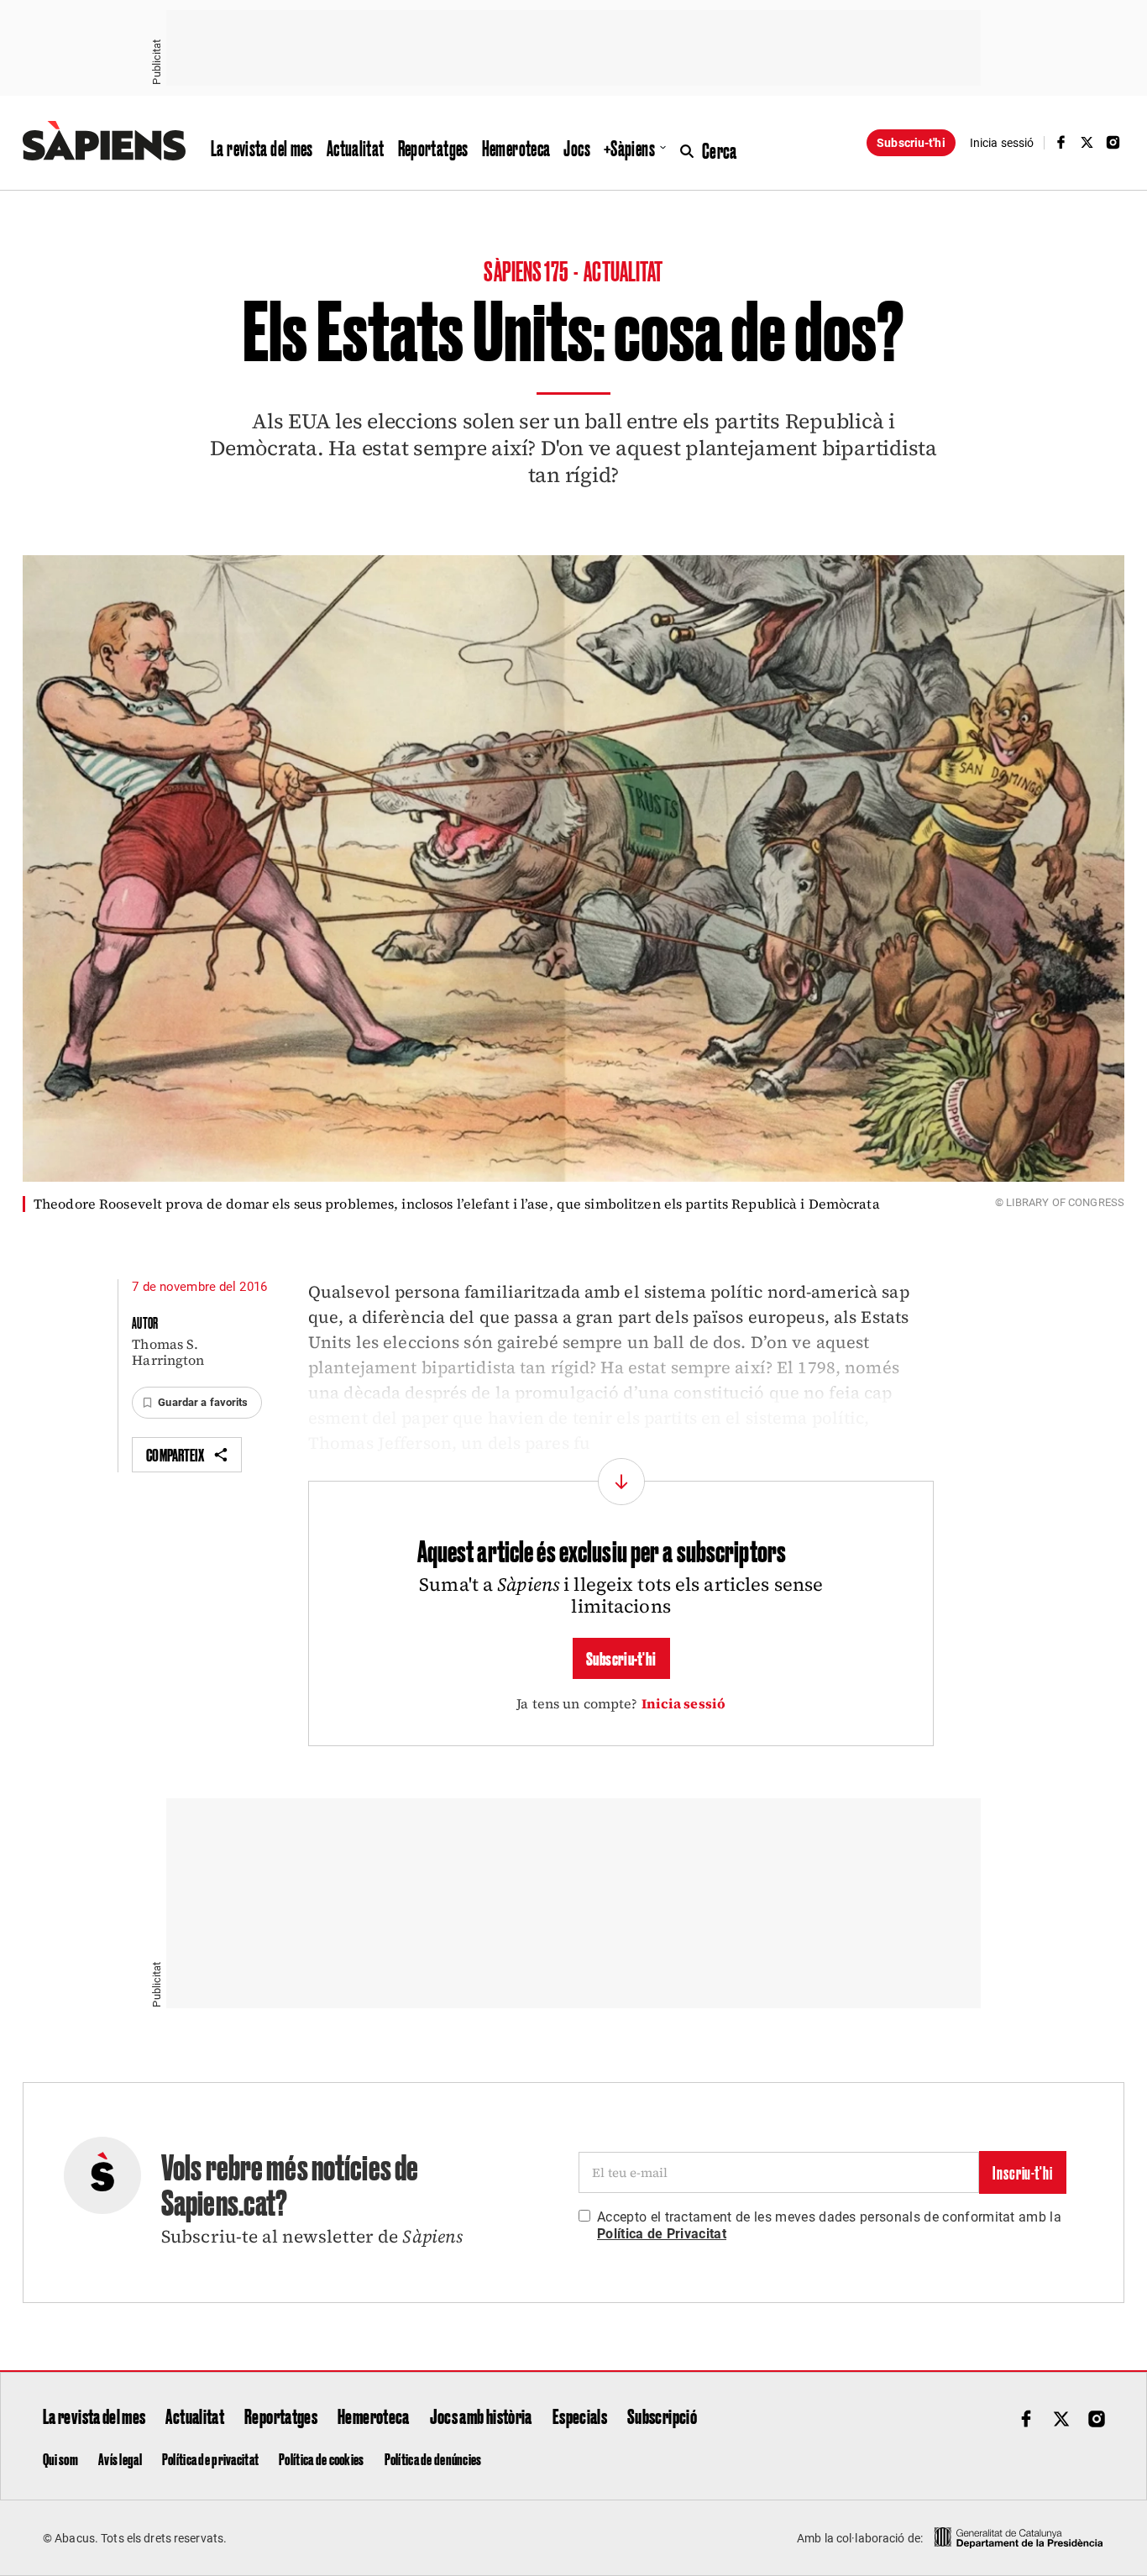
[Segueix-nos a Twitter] (1087, 142)
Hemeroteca (516, 148)
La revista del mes (262, 148)
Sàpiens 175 (527, 270)
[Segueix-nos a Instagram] (1113, 142)
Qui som (60, 2458)
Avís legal (120, 2458)
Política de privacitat (210, 2458)
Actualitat (356, 148)
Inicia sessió (684, 1703)
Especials (580, 2416)
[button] (196, 1403)
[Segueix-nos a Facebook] (1061, 142)
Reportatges (433, 148)
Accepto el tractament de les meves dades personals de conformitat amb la (829, 2225)
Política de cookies (321, 2458)
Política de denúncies (433, 2458)
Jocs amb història (481, 2416)
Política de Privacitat (662, 2234)
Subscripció (662, 2416)
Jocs (577, 148)
